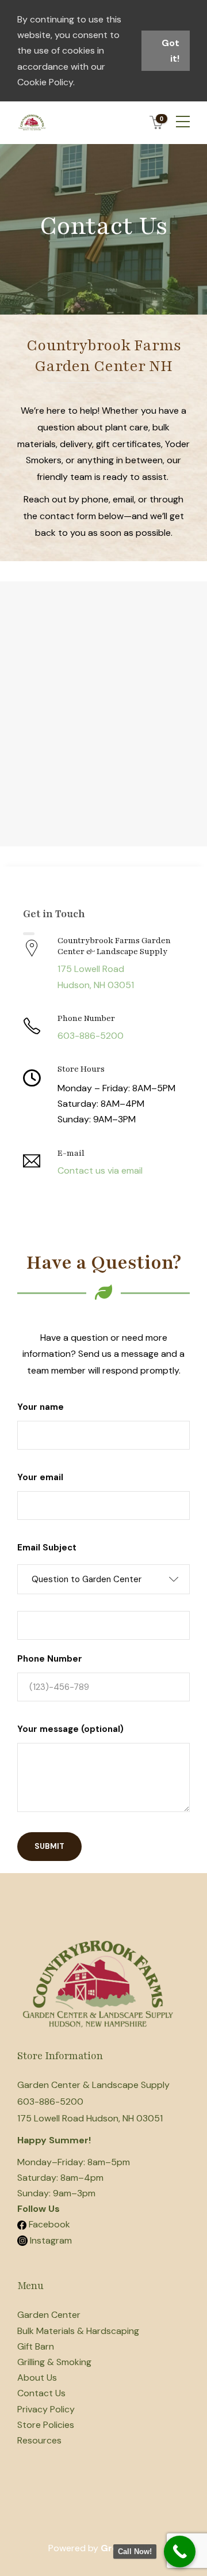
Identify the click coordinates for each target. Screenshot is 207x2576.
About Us (37, 2378)
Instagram (50, 2240)
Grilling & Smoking (54, 2362)
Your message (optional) (70, 1729)
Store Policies (46, 2425)
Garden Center (49, 2315)
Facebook (49, 2224)
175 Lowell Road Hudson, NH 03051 (90, 2118)
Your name (41, 1407)
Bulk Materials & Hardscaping (78, 2331)
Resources (39, 2440)
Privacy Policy (46, 2409)
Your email (40, 1477)
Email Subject (47, 1548)
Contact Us (41, 2393)
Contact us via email (100, 1170)
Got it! (170, 51)
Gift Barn (36, 2346)
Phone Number (50, 1659)
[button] (103, 1579)
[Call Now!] (180, 2552)
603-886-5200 (50, 2102)
